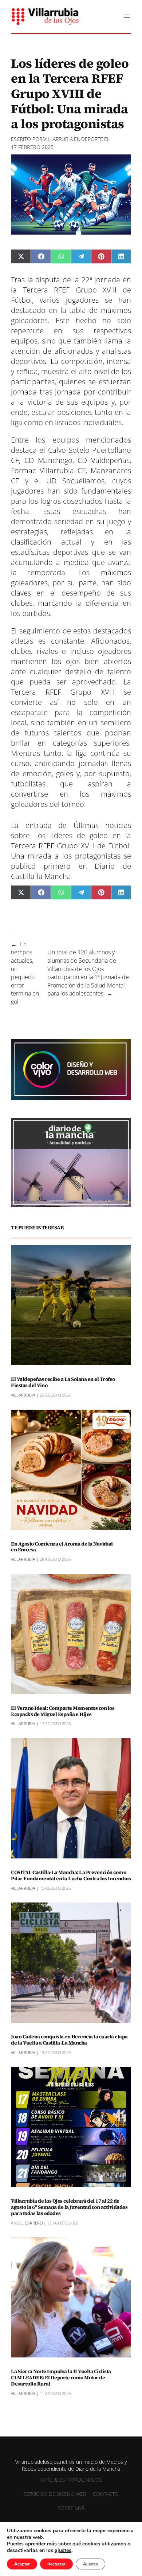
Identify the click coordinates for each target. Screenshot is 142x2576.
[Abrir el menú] (127, 16)
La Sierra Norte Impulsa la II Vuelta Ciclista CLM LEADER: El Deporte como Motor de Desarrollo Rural (61, 2377)
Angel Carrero (27, 2223)
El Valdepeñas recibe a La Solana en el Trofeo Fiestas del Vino (63, 1382)
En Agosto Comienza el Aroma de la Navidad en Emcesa (62, 1547)
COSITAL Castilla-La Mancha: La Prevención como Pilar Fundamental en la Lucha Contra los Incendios (71, 1876)
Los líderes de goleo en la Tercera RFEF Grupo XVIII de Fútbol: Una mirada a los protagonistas (71, 846)
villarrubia (58, 139)
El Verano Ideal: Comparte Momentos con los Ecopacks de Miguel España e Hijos (63, 1711)
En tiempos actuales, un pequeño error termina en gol (25, 973)
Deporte (92, 139)
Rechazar (56, 2564)
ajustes (63, 2551)
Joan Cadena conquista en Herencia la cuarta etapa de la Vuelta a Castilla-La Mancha (69, 2040)
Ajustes (90, 2564)
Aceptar (22, 2564)
